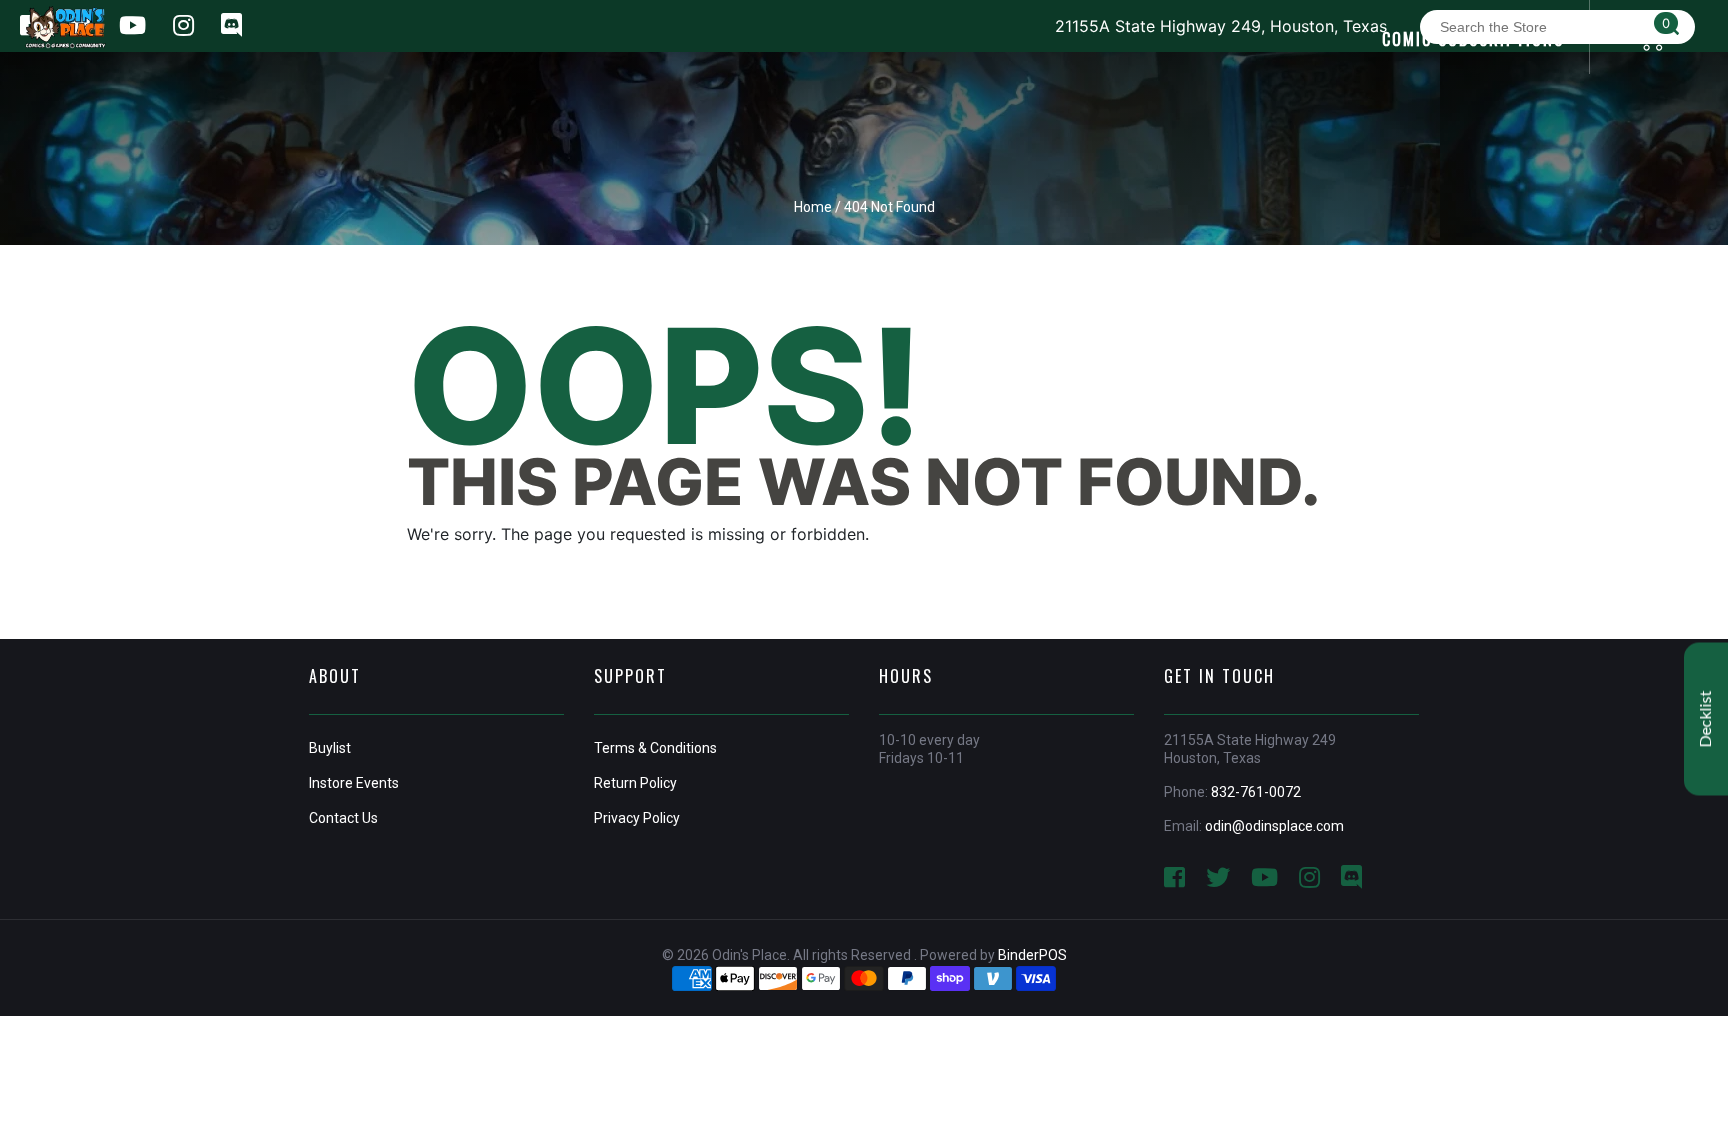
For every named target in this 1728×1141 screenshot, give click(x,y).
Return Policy (635, 783)
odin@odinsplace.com (1274, 826)
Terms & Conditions (655, 748)
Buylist (330, 748)
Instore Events (354, 783)
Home (813, 207)
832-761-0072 (1256, 792)
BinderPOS (1032, 955)
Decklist (1706, 718)
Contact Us (343, 818)
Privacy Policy (637, 818)
